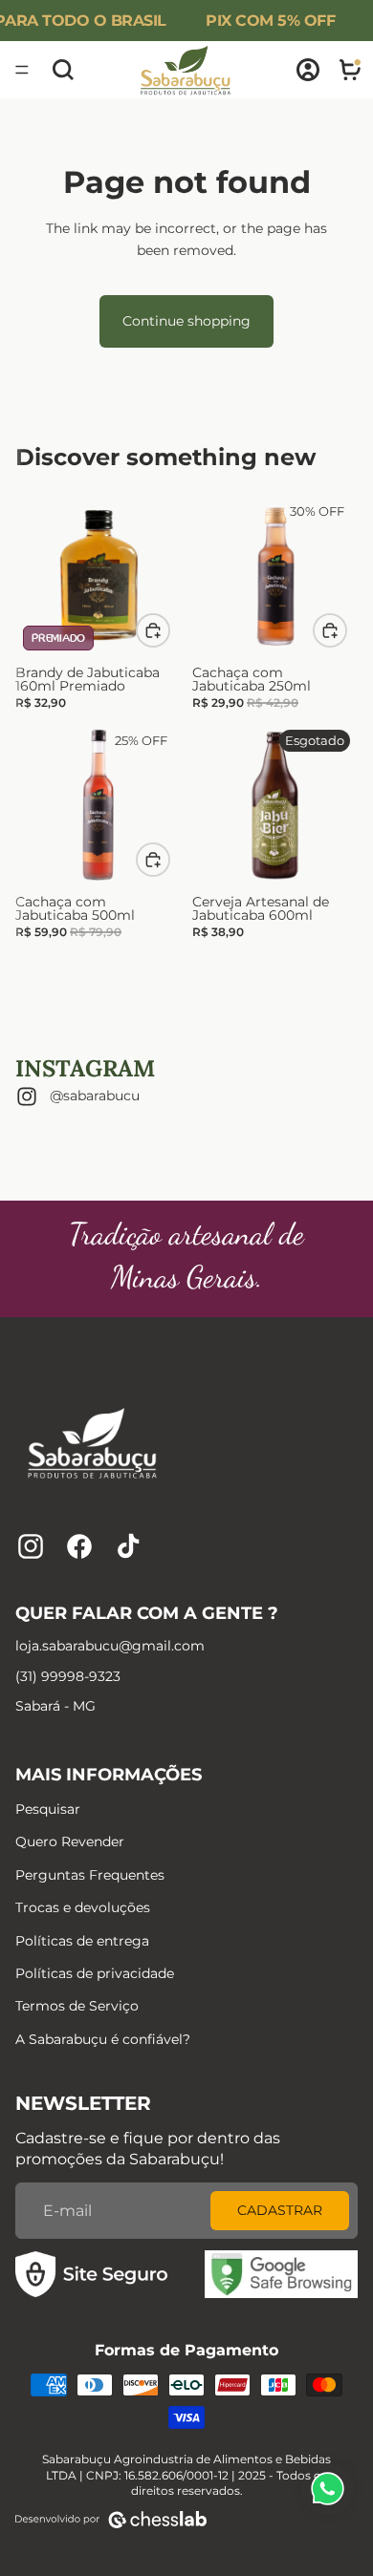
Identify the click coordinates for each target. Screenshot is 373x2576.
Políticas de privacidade (95, 1973)
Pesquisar (48, 1809)
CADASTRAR (280, 2210)
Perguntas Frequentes (90, 1875)
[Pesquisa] (63, 70)
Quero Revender (70, 1842)
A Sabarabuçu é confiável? (103, 2039)
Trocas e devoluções (83, 1907)
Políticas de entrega (82, 1941)
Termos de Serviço (77, 2006)
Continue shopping (186, 321)
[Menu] (22, 70)
